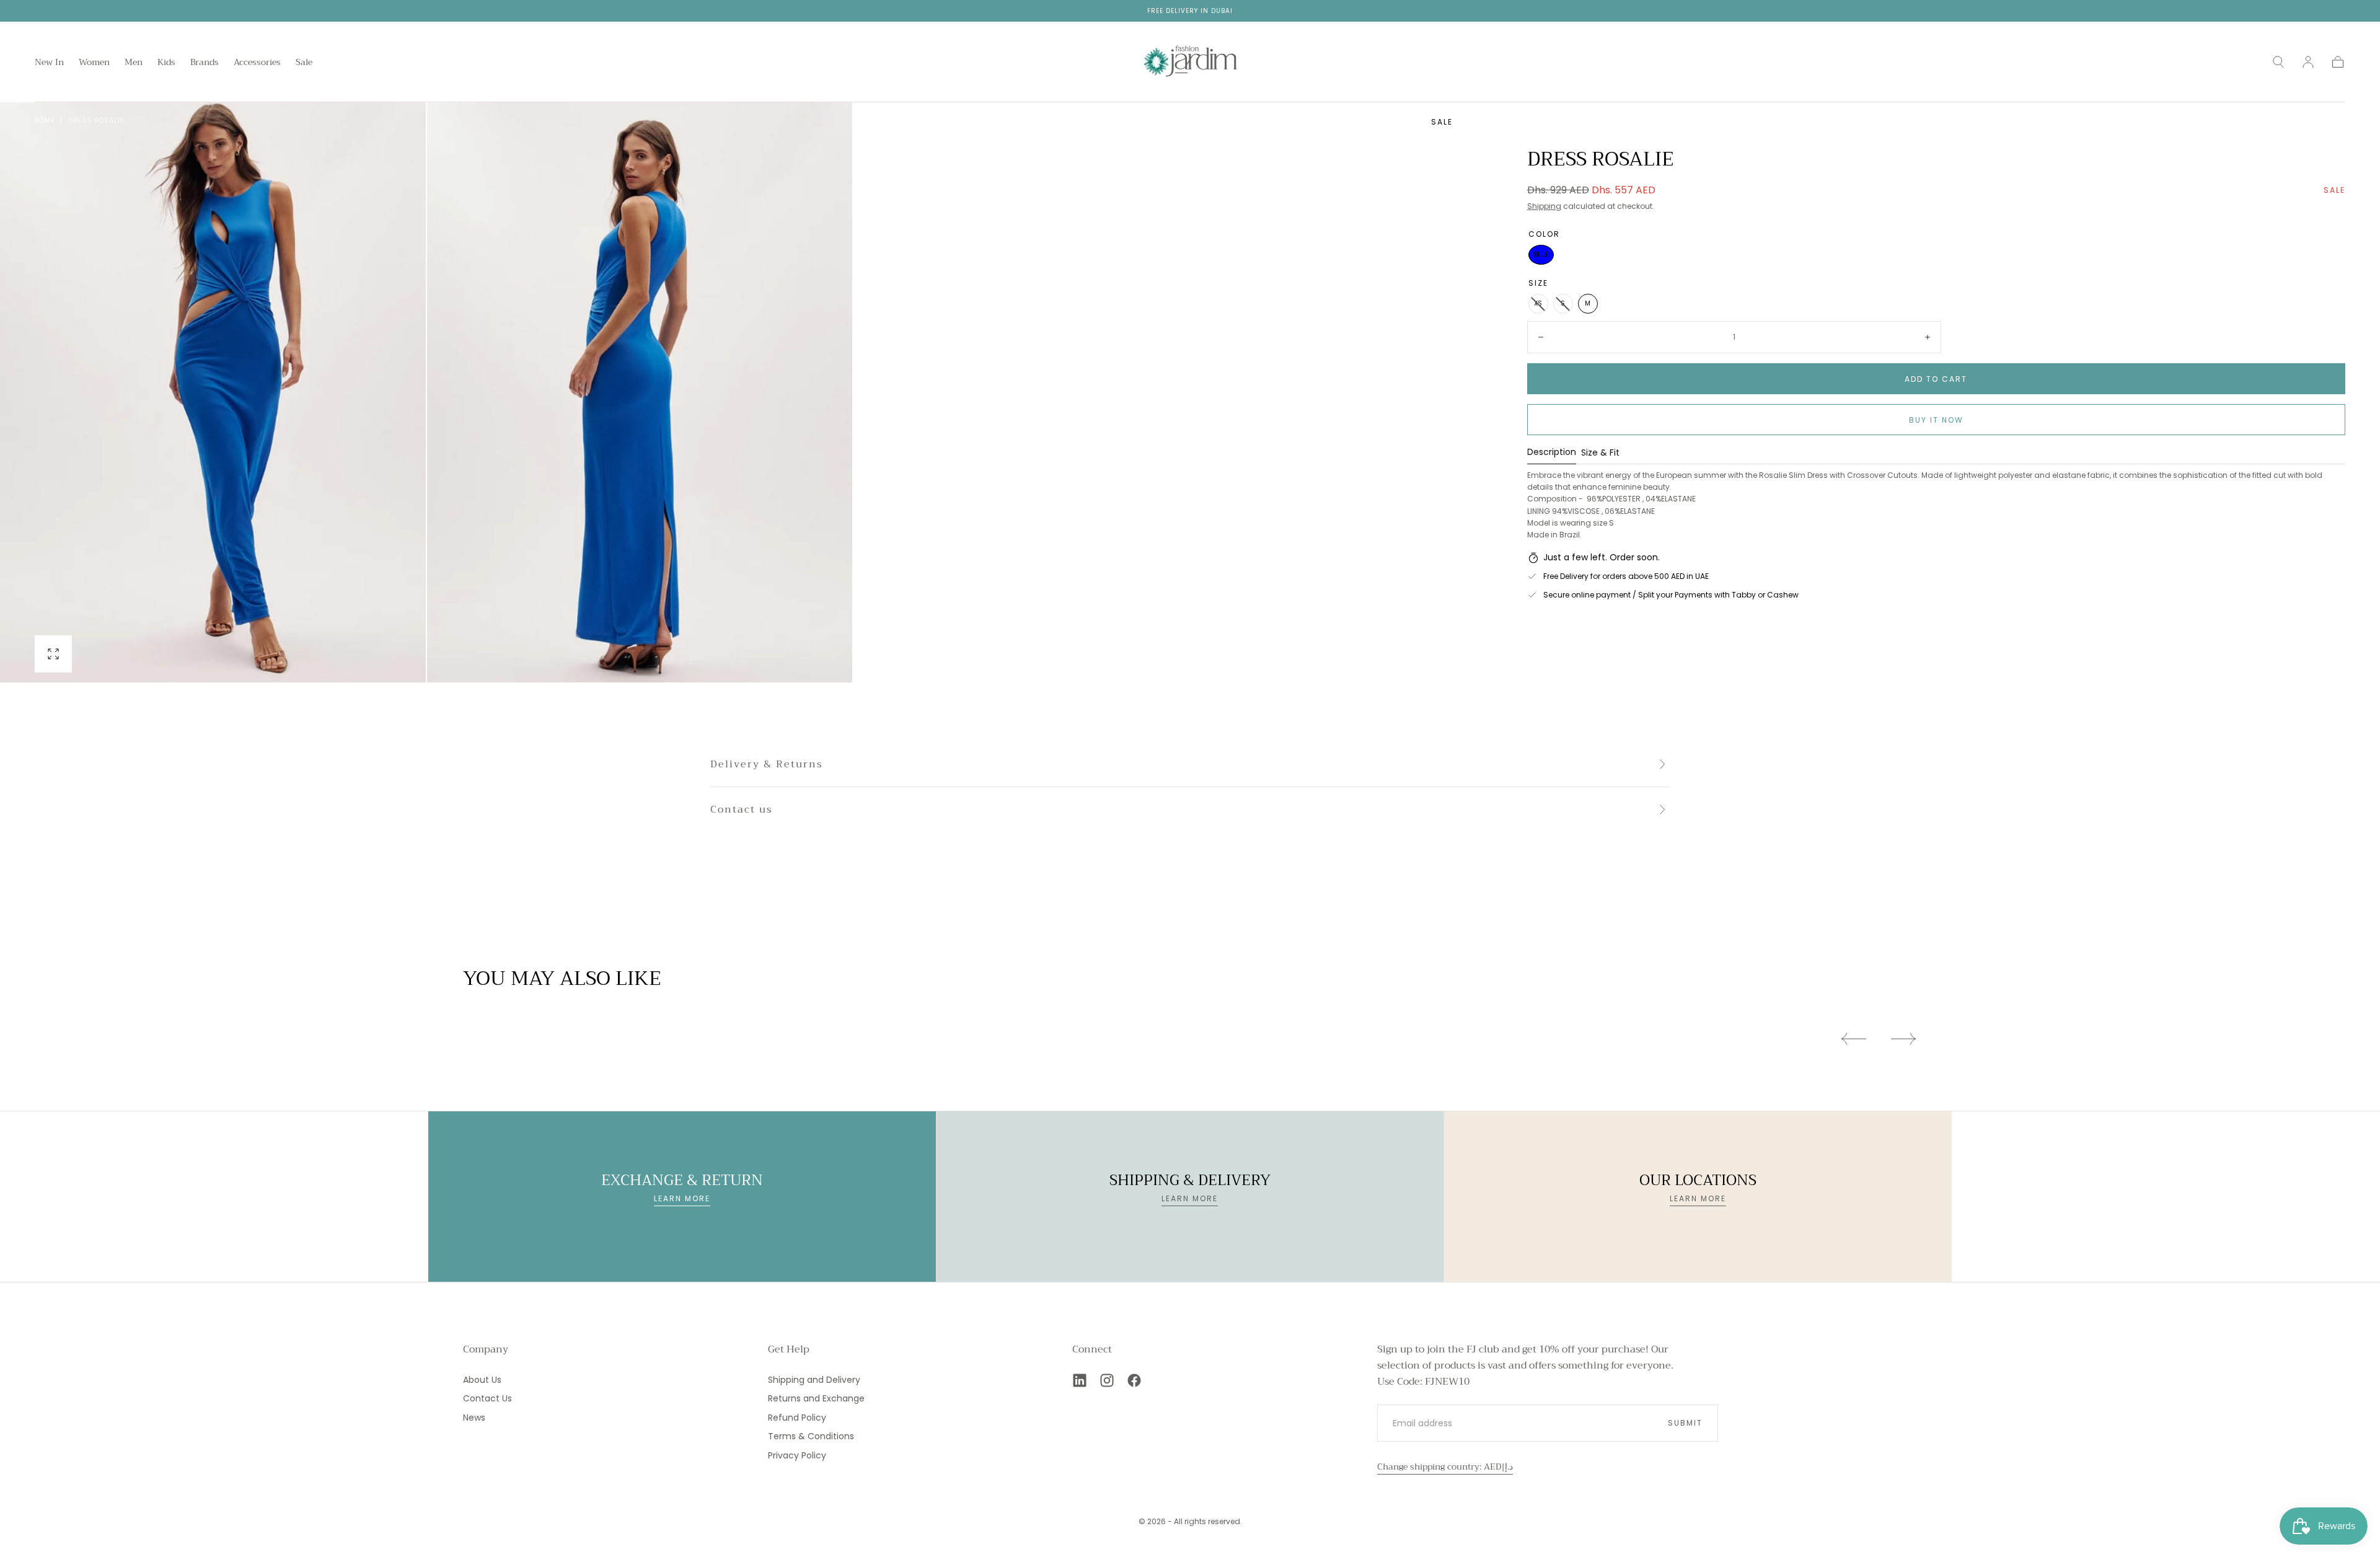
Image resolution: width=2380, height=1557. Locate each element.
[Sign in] (2308, 62)
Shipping (1544, 206)
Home (45, 121)
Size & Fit (1600, 453)
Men (134, 63)
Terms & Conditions (811, 1436)
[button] (2278, 62)
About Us (482, 1380)
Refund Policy (797, 1418)
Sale (304, 63)
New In (49, 63)
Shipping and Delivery (814, 1380)
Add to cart (1936, 379)
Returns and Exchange (816, 1398)
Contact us (741, 809)
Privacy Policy (797, 1455)
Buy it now (1936, 420)
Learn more (682, 1198)
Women (94, 63)
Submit (1685, 1423)
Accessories (257, 63)
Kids (166, 63)
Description (1552, 453)
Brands (205, 63)
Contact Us (487, 1398)
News (474, 1418)
